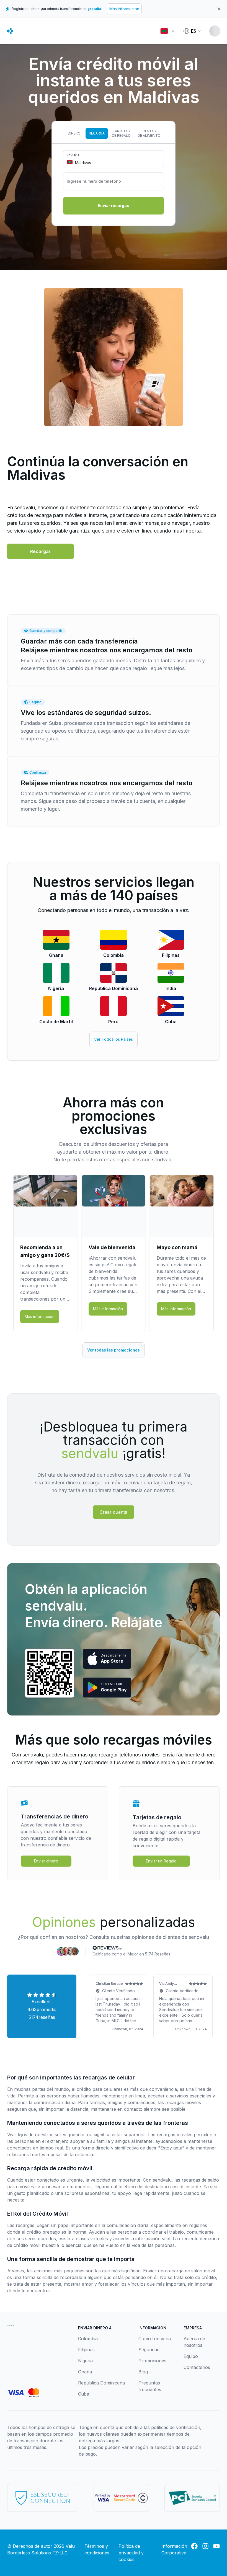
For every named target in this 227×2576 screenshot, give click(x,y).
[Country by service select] (167, 31)
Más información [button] (40, 1317)
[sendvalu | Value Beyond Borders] (10, 31)
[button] (40, 551)
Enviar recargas (114, 206)
